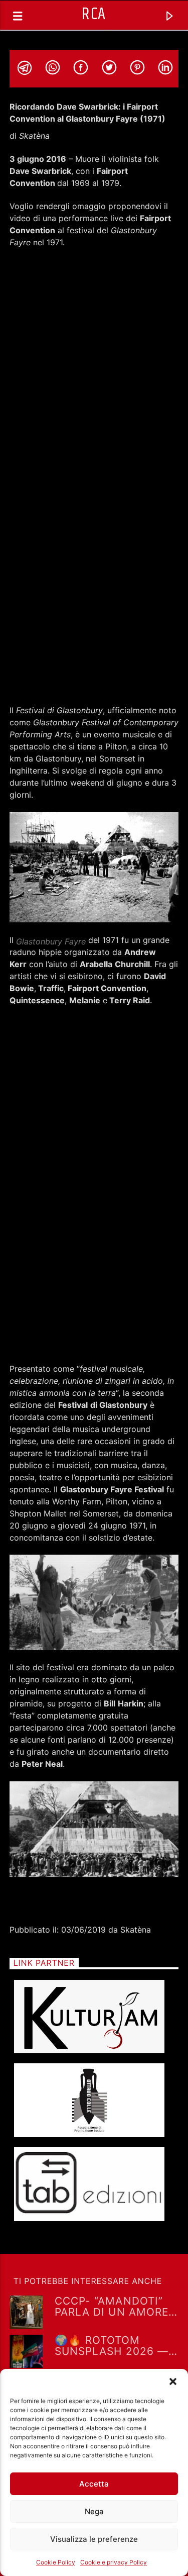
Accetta (94, 2484)
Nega (94, 2511)
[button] (173, 2381)
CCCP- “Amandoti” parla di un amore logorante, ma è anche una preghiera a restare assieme (117, 2306)
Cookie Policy (56, 2562)
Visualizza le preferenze (94, 2539)
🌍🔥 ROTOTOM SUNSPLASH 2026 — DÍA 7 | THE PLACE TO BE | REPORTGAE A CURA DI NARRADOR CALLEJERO (115, 2345)
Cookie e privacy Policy (114, 2562)
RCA (94, 14)
